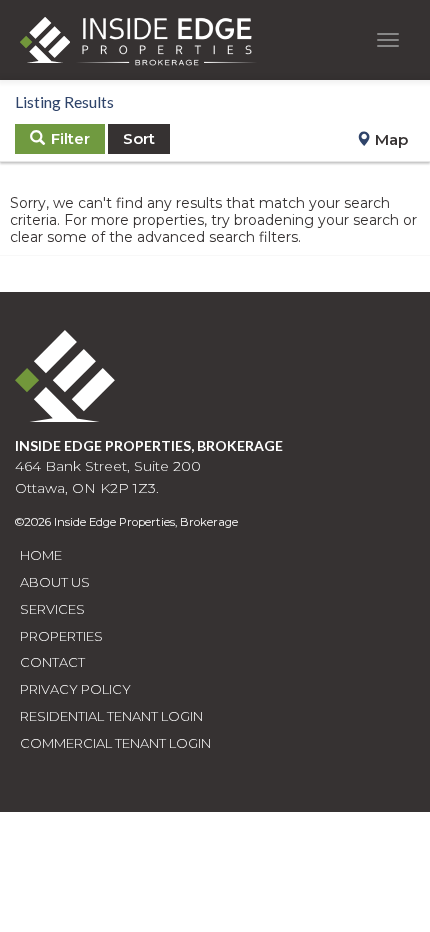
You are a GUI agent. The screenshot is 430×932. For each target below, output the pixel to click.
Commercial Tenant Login (115, 743)
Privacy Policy (75, 689)
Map (389, 139)
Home (41, 555)
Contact (52, 662)
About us (55, 582)
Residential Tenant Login (111, 716)
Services (52, 609)
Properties (61, 636)
